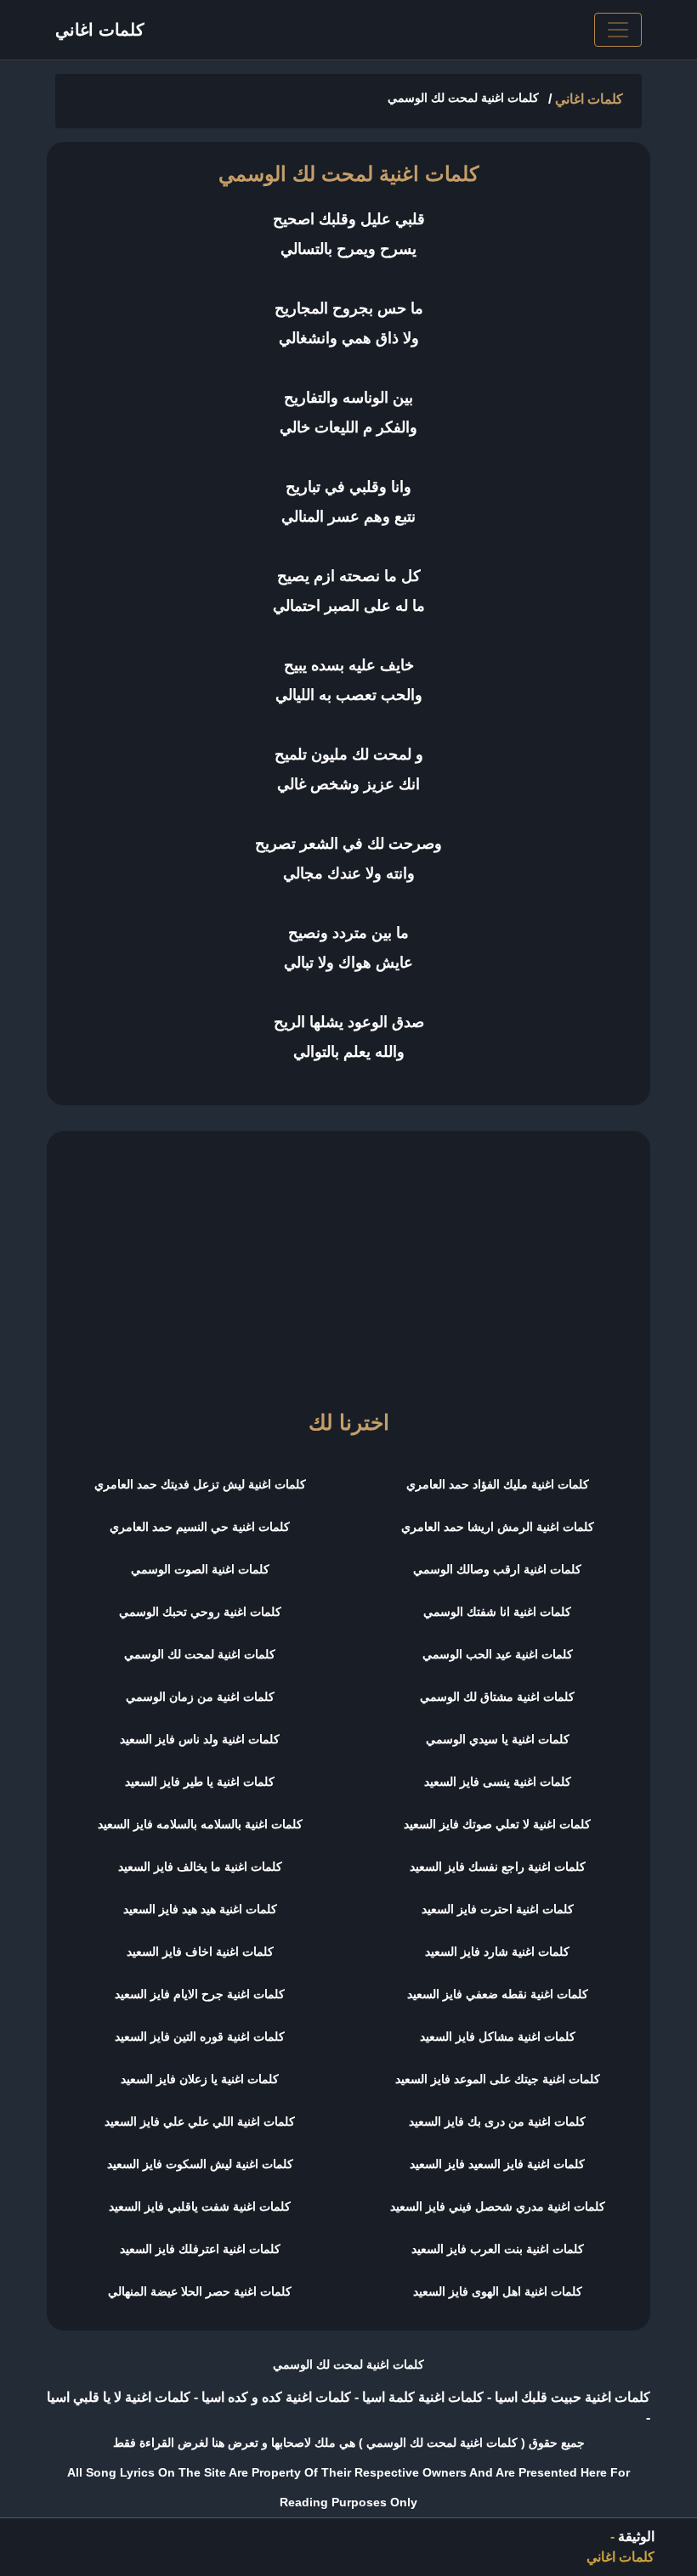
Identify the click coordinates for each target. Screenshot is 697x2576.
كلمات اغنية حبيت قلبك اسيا (571, 2397)
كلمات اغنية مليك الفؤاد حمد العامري (498, 1484)
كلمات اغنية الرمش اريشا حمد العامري (498, 1527)
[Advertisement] (348, 1263)
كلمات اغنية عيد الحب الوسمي (498, 1654)
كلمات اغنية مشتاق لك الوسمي (497, 1697)
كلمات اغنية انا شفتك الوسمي (497, 1612)
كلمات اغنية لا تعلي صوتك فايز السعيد (497, 1824)
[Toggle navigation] (618, 30)
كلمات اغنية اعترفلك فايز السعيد (200, 2249)
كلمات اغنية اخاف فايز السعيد (200, 1952)
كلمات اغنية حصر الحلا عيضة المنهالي (200, 2291)
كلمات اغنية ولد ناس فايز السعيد (200, 1739)
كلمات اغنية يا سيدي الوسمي (498, 1739)
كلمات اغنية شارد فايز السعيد (497, 1952)
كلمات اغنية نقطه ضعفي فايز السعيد (498, 1994)
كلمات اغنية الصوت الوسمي (200, 1569)
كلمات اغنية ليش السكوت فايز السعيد (200, 2164)
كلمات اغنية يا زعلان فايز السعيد (200, 2079)
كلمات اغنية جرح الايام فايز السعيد (200, 1994)
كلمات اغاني (100, 30)
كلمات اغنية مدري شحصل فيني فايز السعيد (498, 2206)
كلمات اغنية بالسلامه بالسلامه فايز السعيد (200, 1824)
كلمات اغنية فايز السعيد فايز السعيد (497, 2164)
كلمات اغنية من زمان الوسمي (200, 1697)
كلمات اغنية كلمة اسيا (421, 2397)
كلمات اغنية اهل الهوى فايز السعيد (498, 2291)
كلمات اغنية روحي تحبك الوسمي (200, 1612)
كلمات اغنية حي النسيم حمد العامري (200, 1527)
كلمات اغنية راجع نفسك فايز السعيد (498, 1867)
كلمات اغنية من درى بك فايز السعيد (497, 2121)
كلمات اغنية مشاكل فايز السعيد (498, 2037)
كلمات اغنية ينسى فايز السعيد (498, 1782)
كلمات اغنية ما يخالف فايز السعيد (200, 1867)
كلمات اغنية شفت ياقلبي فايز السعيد (200, 2206)
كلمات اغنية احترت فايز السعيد (498, 1909)
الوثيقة (636, 2536)
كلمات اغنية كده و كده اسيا (275, 2397)
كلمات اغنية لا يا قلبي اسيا (119, 2397)
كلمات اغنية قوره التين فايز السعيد (200, 2037)
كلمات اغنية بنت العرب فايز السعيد (498, 2249)
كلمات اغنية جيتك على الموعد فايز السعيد (498, 2079)
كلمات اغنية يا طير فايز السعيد (200, 1782)
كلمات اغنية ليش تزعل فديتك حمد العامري (200, 1484)
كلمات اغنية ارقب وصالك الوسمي (497, 1569)
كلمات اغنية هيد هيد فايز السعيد (200, 1909)
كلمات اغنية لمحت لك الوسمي (200, 1654)
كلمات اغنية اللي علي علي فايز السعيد (200, 2121)
